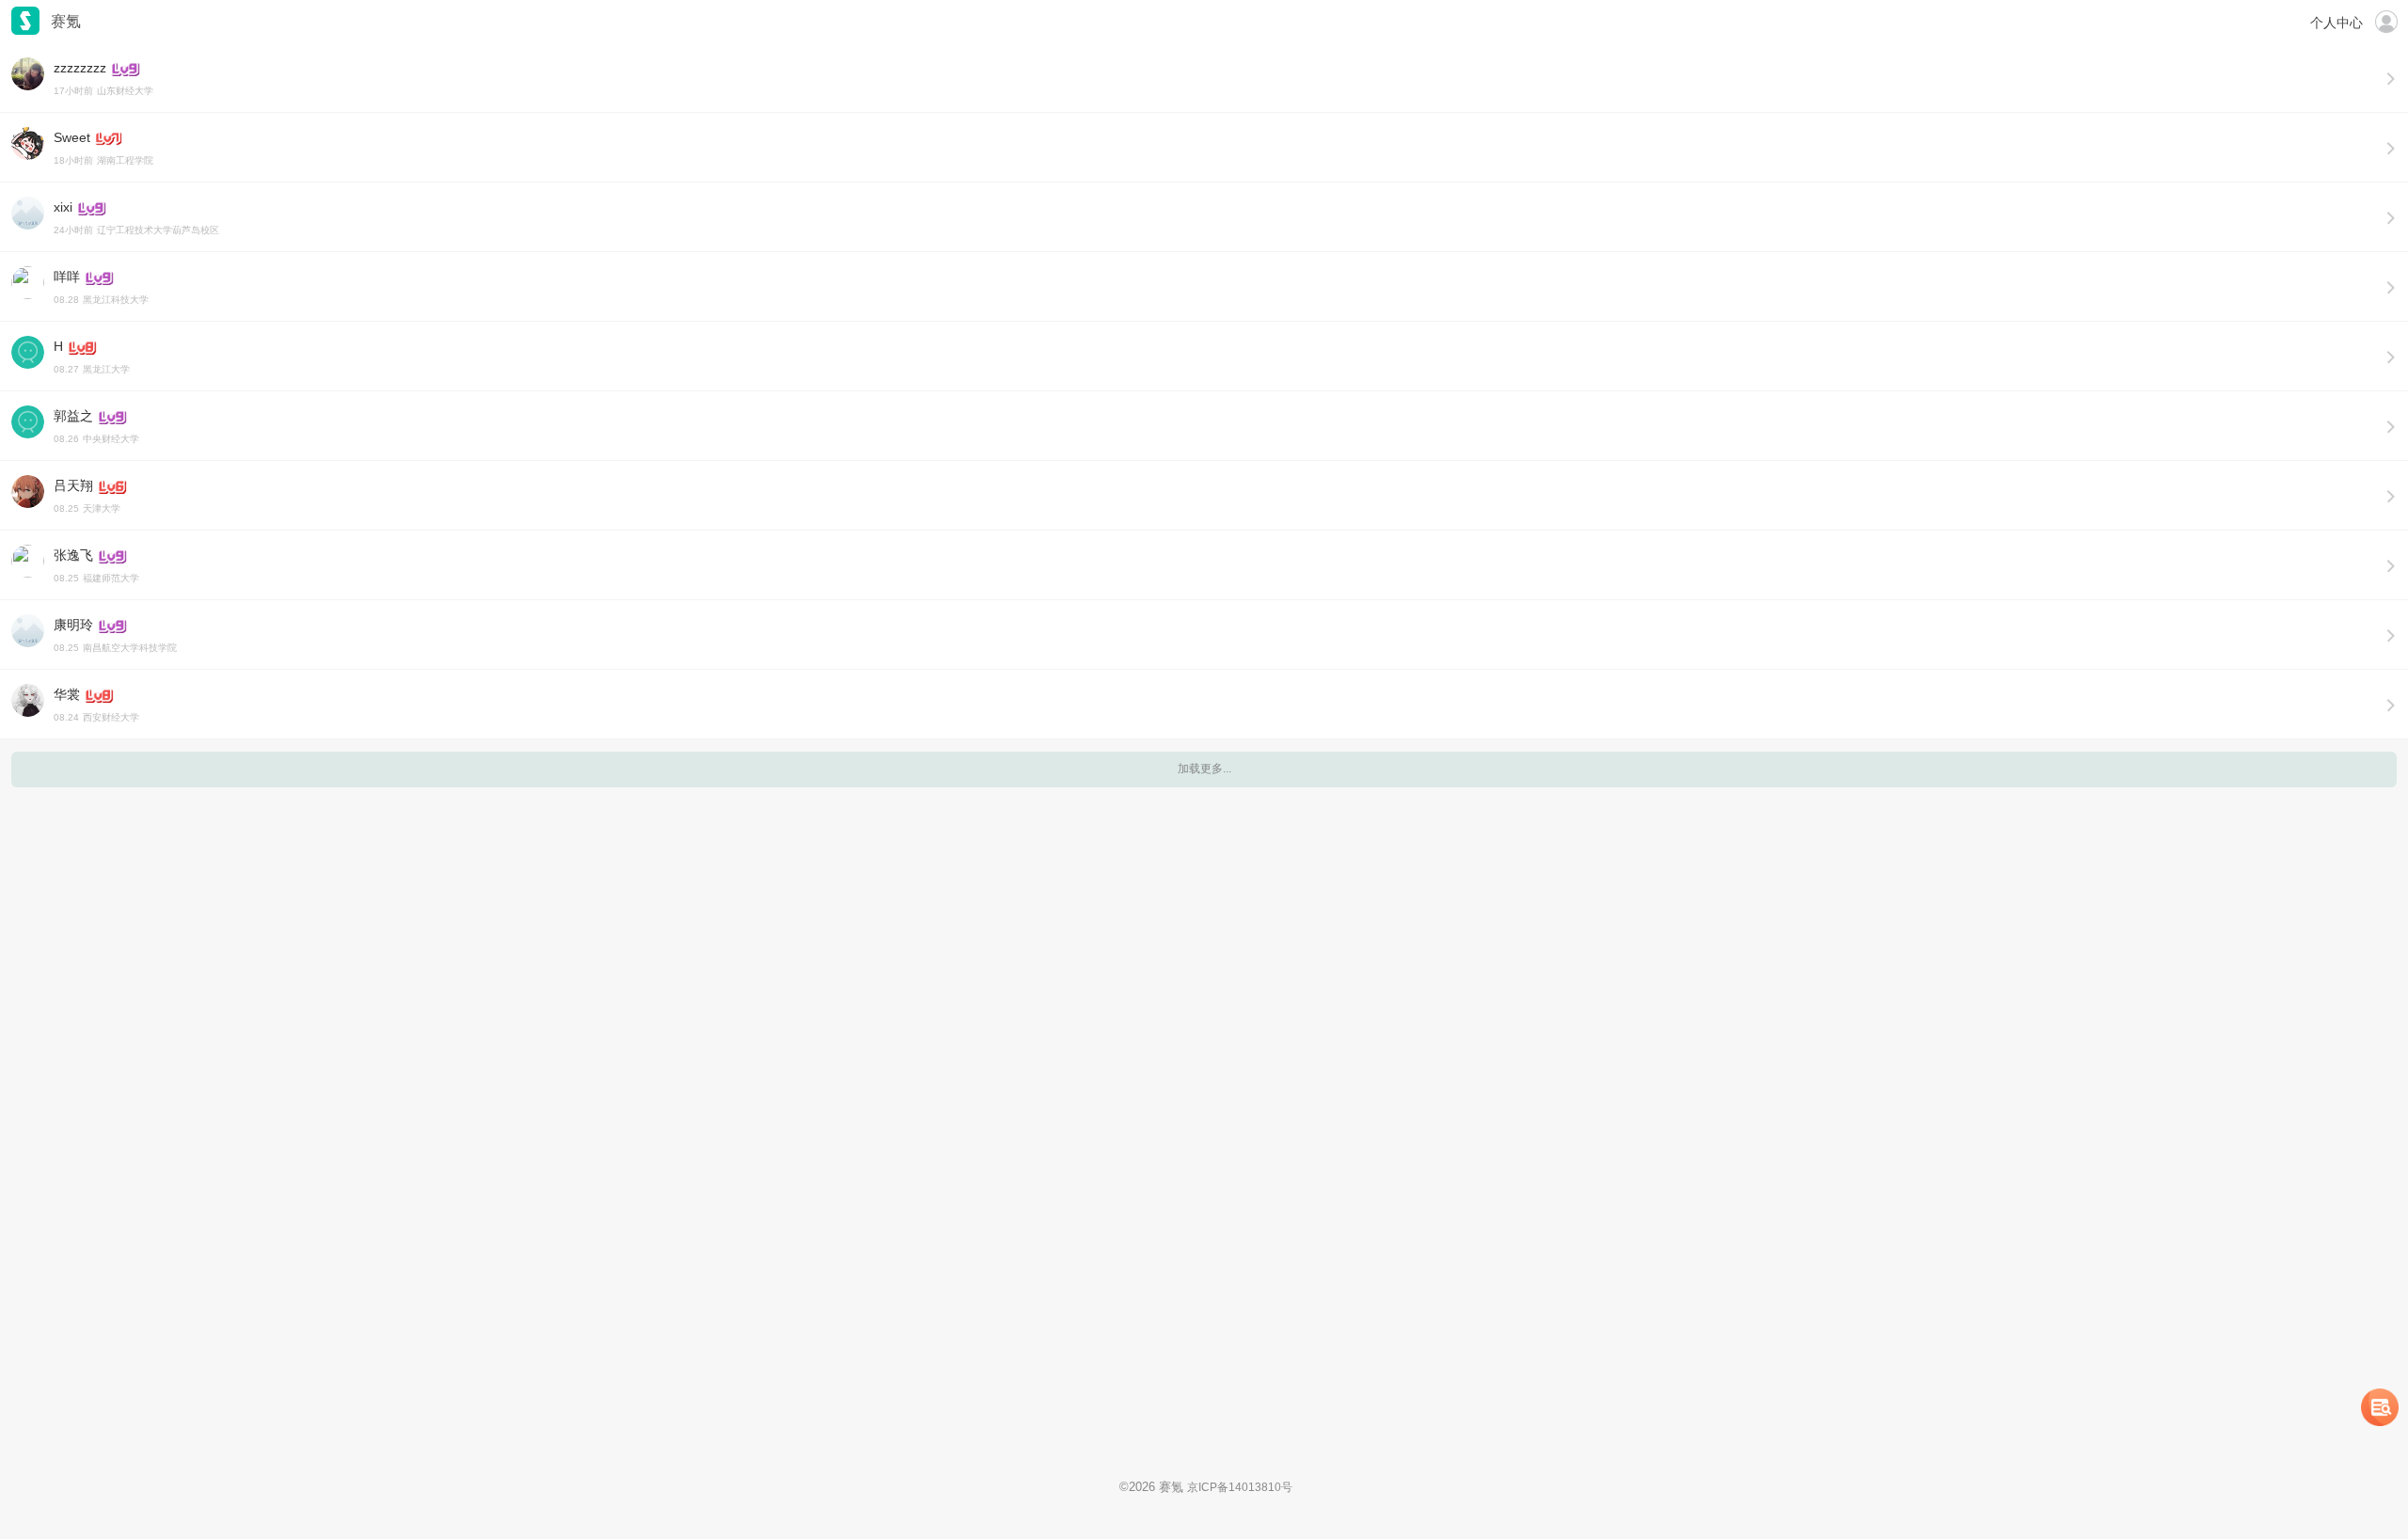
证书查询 (2380, 1407)
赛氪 (25, 21)
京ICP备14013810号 (1240, 1487)
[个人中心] (2386, 21)
